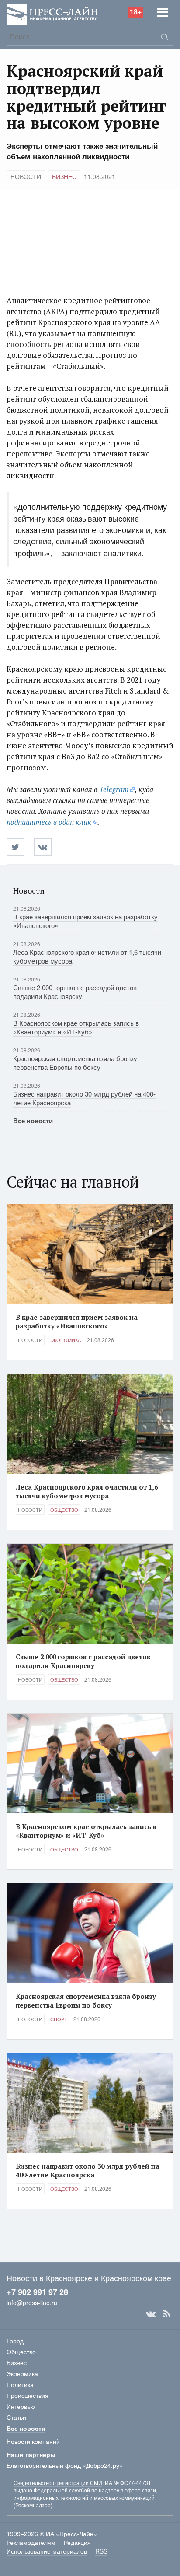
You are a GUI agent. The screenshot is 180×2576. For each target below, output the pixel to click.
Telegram (114, 789)
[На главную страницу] (52, 14)
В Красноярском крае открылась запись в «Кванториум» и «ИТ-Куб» (76, 1027)
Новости (26, 176)
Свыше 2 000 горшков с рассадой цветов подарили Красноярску (75, 992)
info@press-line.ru (32, 2303)
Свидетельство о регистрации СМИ (58, 2483)
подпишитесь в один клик (49, 822)
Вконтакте (151, 2314)
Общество (64, 1510)
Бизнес (64, 176)
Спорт (59, 2019)
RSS (166, 2314)
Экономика (66, 1340)
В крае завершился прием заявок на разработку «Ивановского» (85, 921)
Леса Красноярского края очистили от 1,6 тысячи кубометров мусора (87, 956)
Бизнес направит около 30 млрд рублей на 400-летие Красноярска (84, 1098)
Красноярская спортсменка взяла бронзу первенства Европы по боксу (75, 1063)
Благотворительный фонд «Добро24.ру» (65, 2465)
